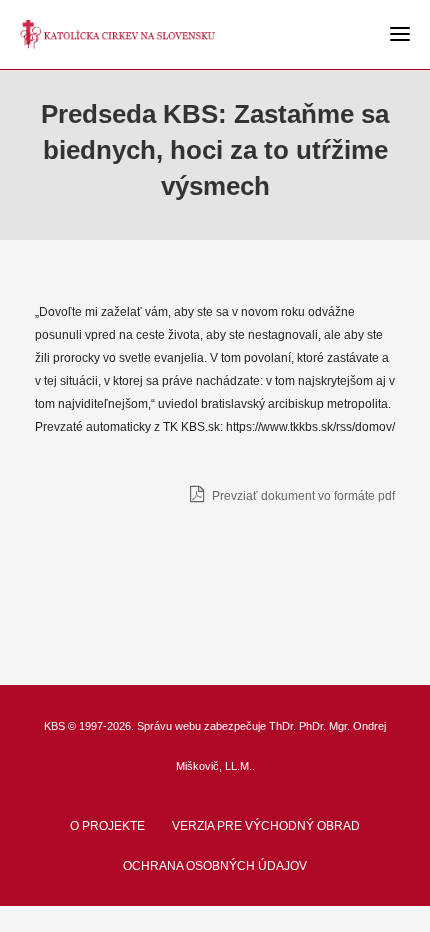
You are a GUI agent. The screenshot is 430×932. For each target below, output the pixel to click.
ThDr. (282, 726)
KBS (54, 726)
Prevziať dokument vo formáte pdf (302, 496)
